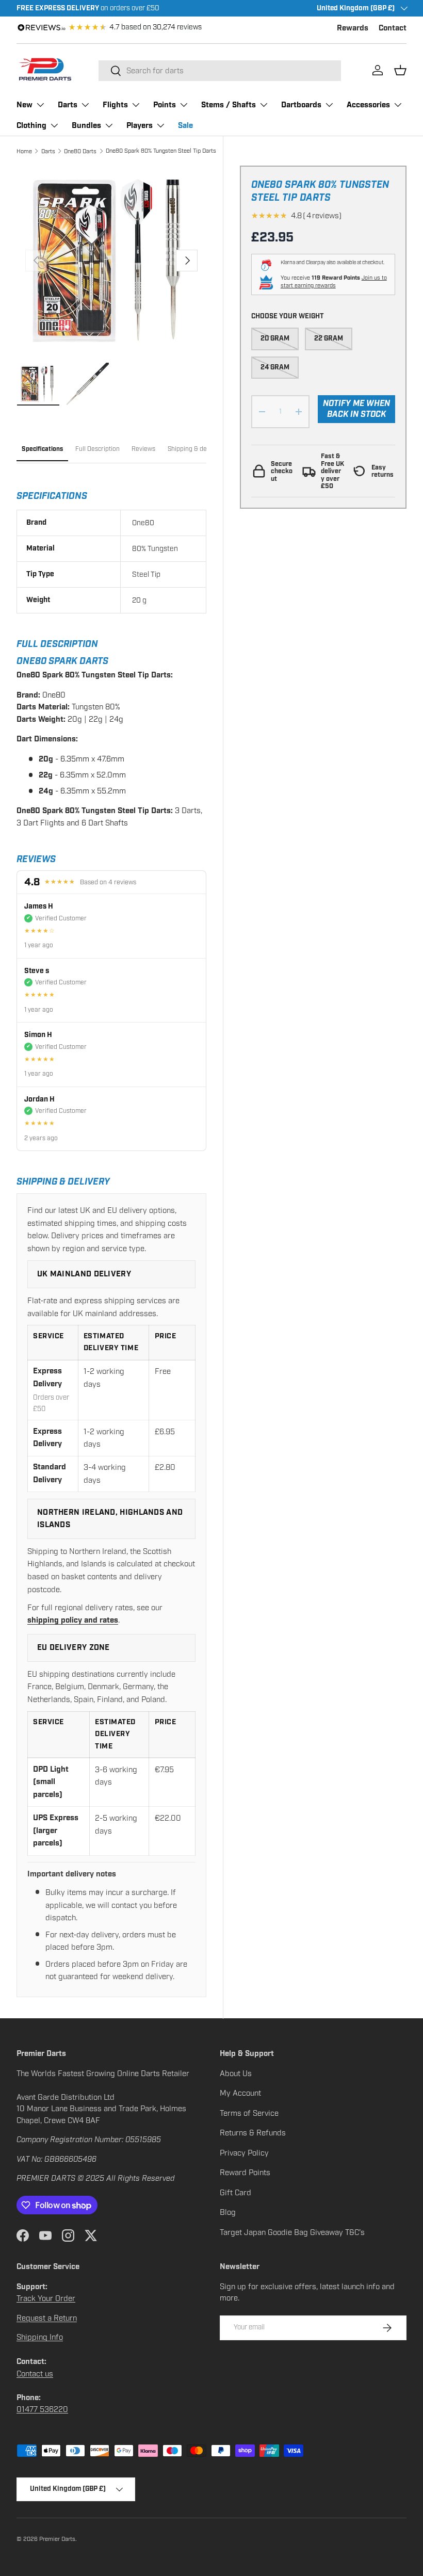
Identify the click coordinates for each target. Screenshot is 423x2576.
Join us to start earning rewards (334, 282)
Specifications (42, 449)
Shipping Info (40, 2337)
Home (24, 151)
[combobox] (220, 71)
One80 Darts (80, 151)
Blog (228, 2212)
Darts (48, 151)
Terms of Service (249, 2113)
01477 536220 (42, 2409)
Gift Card (235, 2193)
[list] (111, 261)
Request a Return (47, 2318)
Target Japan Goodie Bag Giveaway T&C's (292, 2232)
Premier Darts (57, 2539)
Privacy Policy (244, 2153)
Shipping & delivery (195, 449)
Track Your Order (46, 2298)
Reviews (143, 449)
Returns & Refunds (253, 2133)
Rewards (353, 28)
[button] (400, 70)
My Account (240, 2093)
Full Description (97, 449)
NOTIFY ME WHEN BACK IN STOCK (356, 409)
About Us (236, 2073)
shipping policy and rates (73, 1620)
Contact (393, 28)
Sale (185, 126)
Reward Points (245, 2173)
